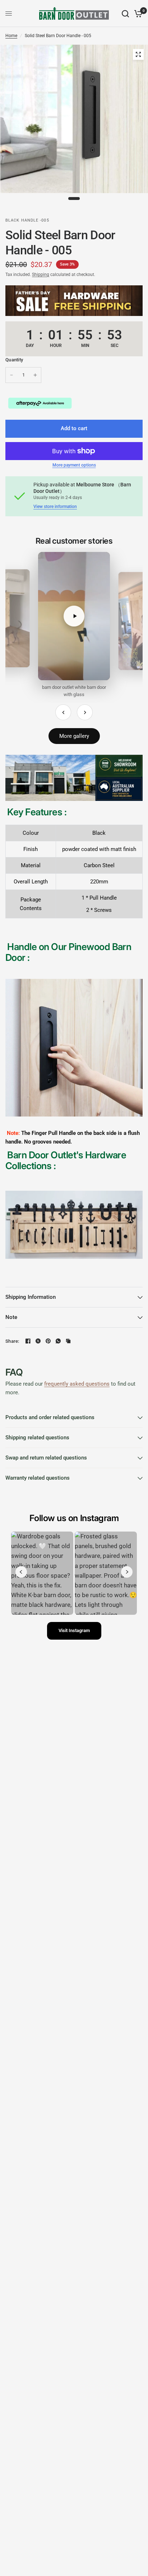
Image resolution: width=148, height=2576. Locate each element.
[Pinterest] (48, 1341)
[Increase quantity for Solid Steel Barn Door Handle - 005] (35, 375)
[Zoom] (138, 54)
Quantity (14, 360)
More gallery (74, 736)
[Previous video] (63, 712)
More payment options (74, 465)
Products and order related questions (50, 1417)
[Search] (125, 14)
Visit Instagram (74, 1630)
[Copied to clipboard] (68, 1341)
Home (11, 36)
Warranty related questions (38, 1478)
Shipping (41, 275)
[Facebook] (28, 1341)
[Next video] (85, 712)
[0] (137, 14)
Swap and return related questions (46, 1458)
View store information (55, 507)
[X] (38, 1341)
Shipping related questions (37, 1438)
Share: (12, 1341)
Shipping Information (31, 1297)
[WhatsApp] (58, 1341)
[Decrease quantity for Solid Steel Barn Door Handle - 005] (11, 375)
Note (11, 1317)
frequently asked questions (77, 1384)
